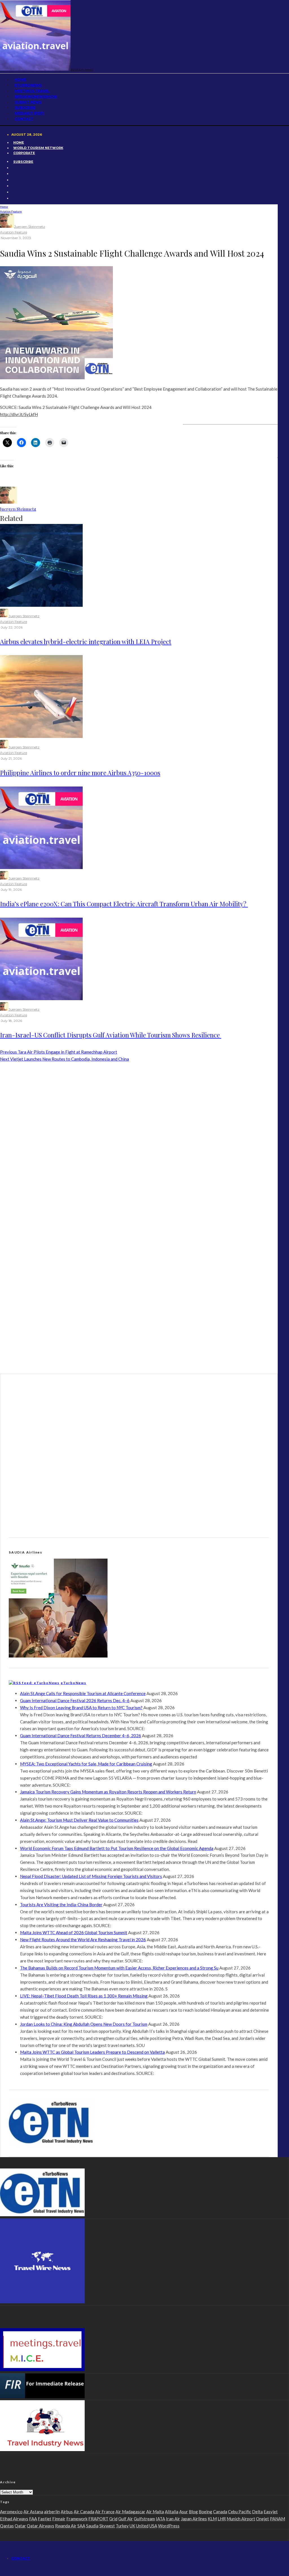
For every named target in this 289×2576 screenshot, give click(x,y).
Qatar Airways (40, 2526)
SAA (81, 2526)
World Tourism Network (38, 148)
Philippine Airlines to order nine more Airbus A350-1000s (80, 773)
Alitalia (172, 2512)
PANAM (277, 2519)
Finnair (59, 2519)
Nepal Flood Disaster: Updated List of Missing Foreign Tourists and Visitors (91, 1876)
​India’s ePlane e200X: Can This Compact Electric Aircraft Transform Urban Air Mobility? (124, 904)
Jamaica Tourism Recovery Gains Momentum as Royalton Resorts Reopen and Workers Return (108, 1792)
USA (153, 2526)
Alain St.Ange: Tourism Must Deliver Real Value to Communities (79, 1820)
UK (132, 2526)
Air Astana (33, 2512)
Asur (184, 2512)
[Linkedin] (13, 186)
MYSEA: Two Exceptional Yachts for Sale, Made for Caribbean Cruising (86, 1764)
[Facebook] (13, 168)
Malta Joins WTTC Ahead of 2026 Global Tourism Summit (74, 1932)
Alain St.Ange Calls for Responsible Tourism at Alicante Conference (83, 1693)
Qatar (20, 2526)
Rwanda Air (66, 2526)
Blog (193, 2512)
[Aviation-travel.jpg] (41, 867)
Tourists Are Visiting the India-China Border (61, 1905)
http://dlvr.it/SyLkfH (19, 414)
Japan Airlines (194, 2519)
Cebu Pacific (240, 2512)
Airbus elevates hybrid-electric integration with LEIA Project (86, 642)
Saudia (92, 2526)
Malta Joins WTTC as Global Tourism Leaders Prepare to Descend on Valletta (92, 2052)
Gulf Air (126, 2519)
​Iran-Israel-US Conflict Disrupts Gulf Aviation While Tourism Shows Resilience (111, 1035)
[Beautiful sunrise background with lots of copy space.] (41, 736)
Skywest (107, 2526)
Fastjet (45, 2519)
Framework (77, 2519)
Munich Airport (241, 2519)
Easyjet (271, 2512)
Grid (113, 2519)
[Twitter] (13, 174)
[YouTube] (13, 180)
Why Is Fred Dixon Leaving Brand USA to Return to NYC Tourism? (81, 1708)
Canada (220, 2512)
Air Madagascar (130, 2512)
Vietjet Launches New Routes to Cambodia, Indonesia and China (64, 1059)
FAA (33, 2519)
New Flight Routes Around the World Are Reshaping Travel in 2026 (83, 1940)
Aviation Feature (14, 232)
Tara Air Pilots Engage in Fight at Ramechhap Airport (59, 1052)
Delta (257, 2512)
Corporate (24, 153)
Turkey (122, 2526)
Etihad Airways (14, 2519)
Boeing (205, 2512)
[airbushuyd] (41, 605)
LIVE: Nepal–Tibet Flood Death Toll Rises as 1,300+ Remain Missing (84, 1996)
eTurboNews (74, 1683)
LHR (222, 2519)
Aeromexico (11, 2512)
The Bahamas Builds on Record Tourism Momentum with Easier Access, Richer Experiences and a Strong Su (119, 1968)
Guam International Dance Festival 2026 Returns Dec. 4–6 (75, 1700)
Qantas (7, 2526)
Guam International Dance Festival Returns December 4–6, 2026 (81, 1736)
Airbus (67, 2512)
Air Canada (84, 2512)
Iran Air (173, 2519)
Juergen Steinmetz (30, 227)
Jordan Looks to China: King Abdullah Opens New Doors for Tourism (84, 2024)
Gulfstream (144, 2519)
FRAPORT (98, 2519)
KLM (212, 2519)
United (142, 2526)
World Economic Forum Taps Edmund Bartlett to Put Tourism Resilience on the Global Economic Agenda (117, 1848)
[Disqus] (139, 1140)
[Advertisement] (186, 85)
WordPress (169, 2526)
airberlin (52, 2512)
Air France (105, 2512)
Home (19, 142)
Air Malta (155, 2512)
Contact (24, 119)
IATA (160, 2519)
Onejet (262, 2519)
